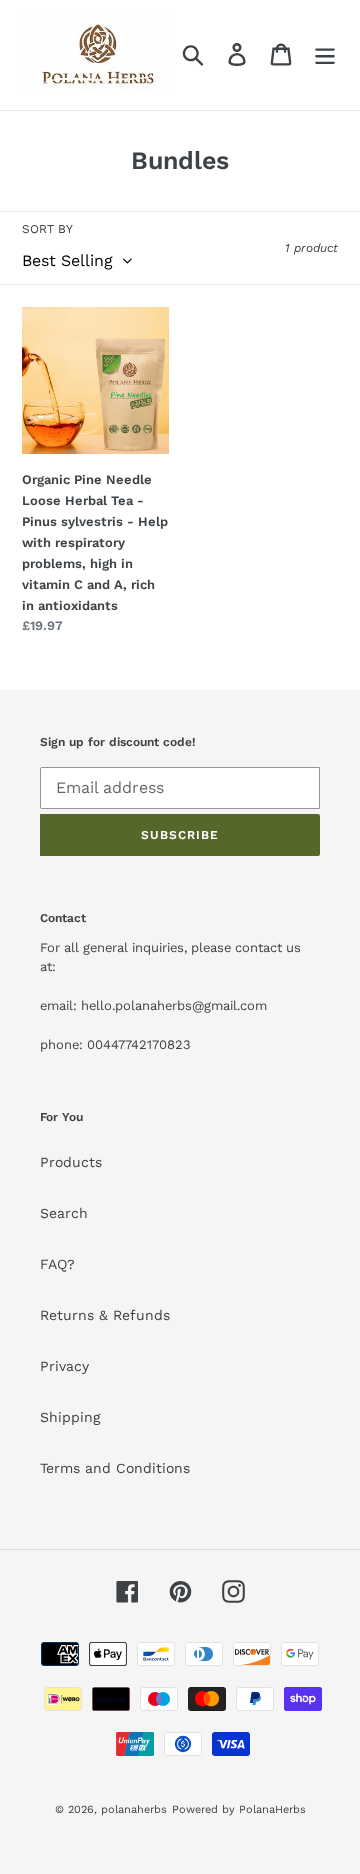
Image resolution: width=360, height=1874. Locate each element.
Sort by (47, 229)
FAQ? (57, 1264)
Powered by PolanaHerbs (239, 1809)
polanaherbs (134, 1809)
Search (64, 1213)
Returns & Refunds (105, 1315)
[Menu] (325, 54)
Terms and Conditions (115, 1468)
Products (71, 1162)
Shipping (70, 1417)
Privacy (64, 1366)
